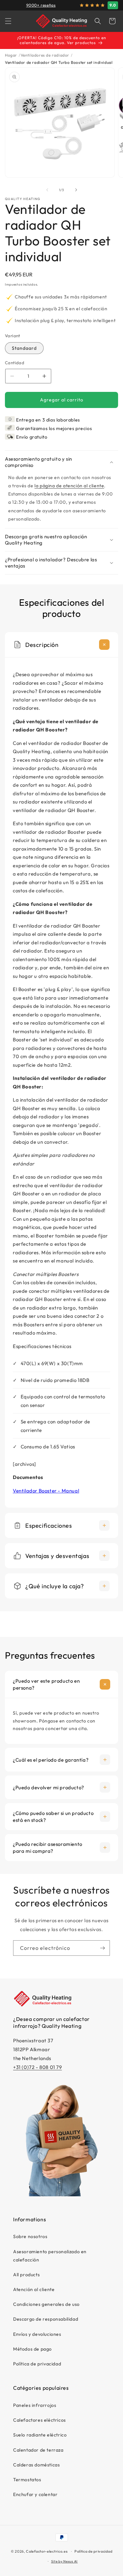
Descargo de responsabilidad (46, 2319)
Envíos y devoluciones (37, 2334)
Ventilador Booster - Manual (46, 1491)
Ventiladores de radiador (45, 55)
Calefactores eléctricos (40, 2420)
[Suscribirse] (102, 1948)
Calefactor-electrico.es (47, 2551)
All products (26, 2275)
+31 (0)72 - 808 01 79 (38, 2067)
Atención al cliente (34, 2289)
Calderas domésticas (36, 2465)
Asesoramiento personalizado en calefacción (50, 2256)
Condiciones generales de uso (46, 2304)
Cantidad (15, 363)
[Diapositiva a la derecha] (76, 190)
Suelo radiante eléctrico (40, 2435)
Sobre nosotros (30, 2236)
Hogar (11, 55)
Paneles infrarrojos (35, 2405)
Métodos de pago (32, 2349)
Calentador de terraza (38, 2450)
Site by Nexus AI (64, 2561)
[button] (8, 21)
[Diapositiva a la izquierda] (47, 190)
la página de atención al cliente (69, 486)
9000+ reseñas (41, 5)
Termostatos (27, 2480)
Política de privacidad (37, 2364)
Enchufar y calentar (35, 2494)
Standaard (24, 348)
